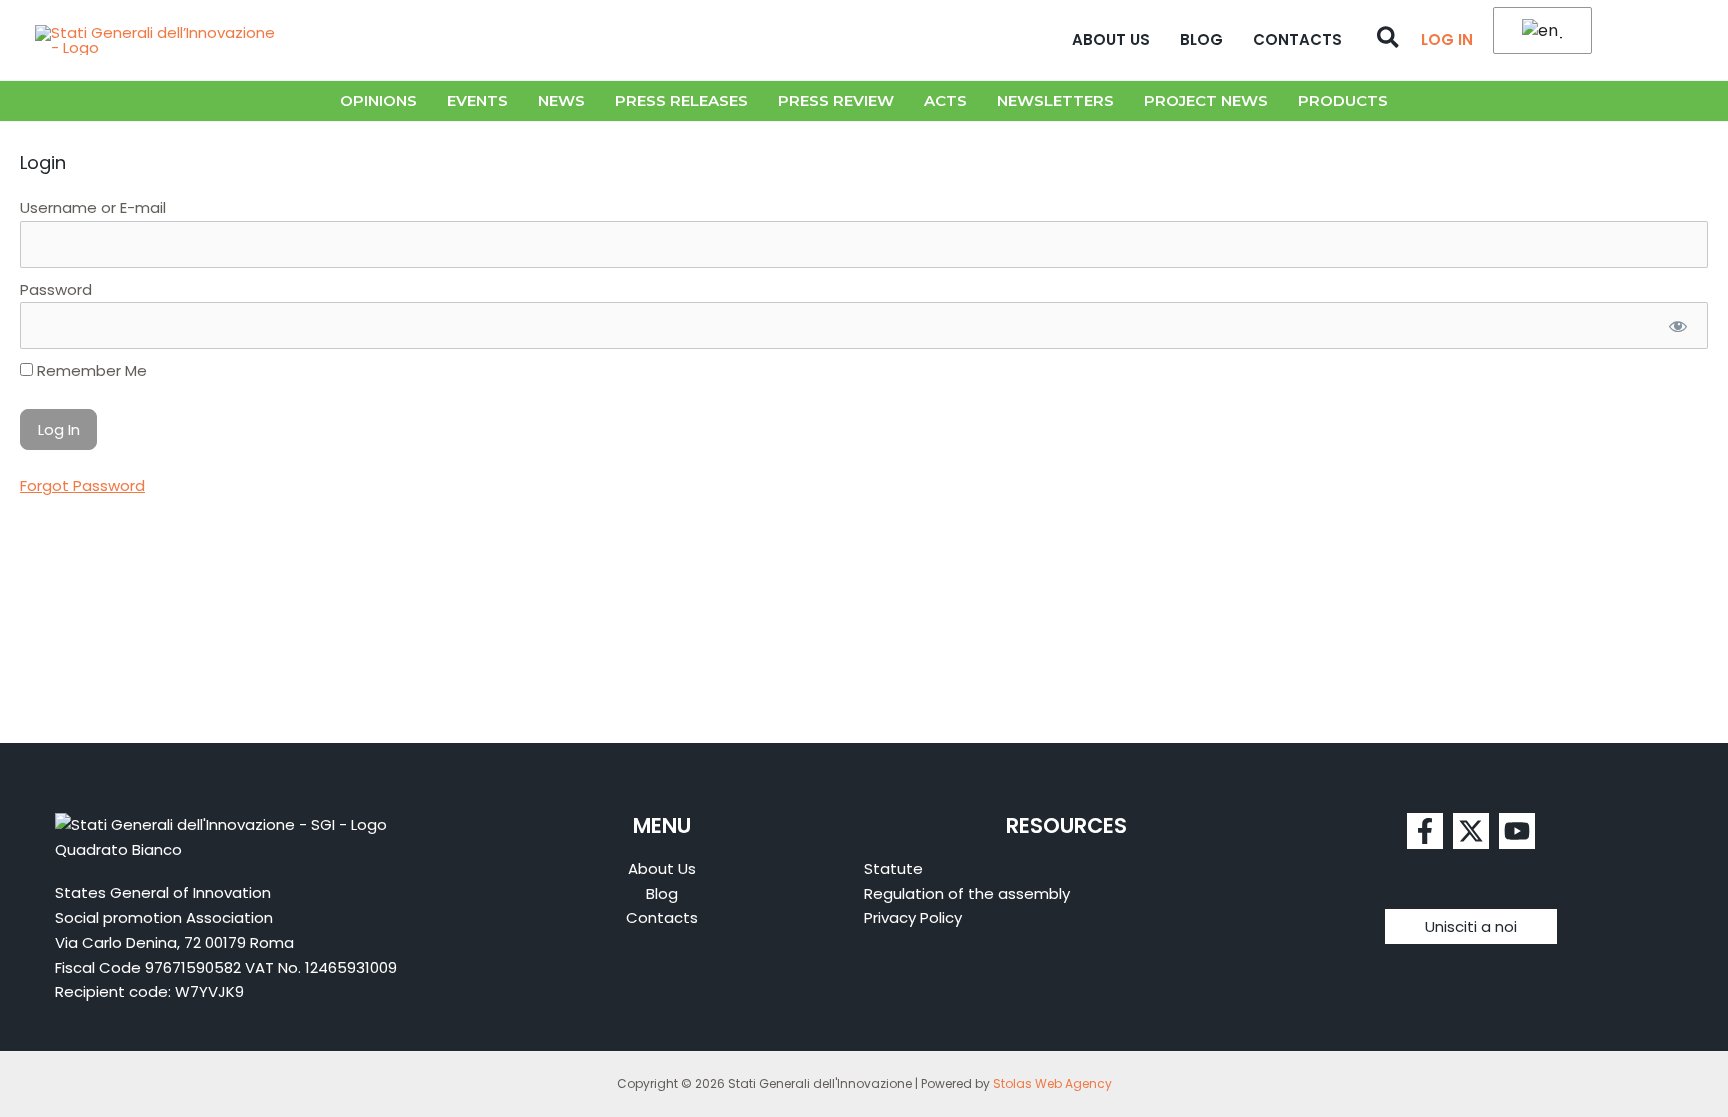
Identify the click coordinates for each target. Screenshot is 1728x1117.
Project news (1206, 100)
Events (477, 100)
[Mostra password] (1677, 325)
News (561, 100)
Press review (836, 100)
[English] (1539, 31)
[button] (1389, 40)
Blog (1201, 39)
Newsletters (1055, 100)
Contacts (1297, 39)
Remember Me (90, 370)
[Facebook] (1425, 831)
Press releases (681, 100)
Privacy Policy (913, 917)
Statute (893, 868)
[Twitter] (1471, 831)
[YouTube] (1517, 831)
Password (56, 289)
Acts (945, 100)
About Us (1111, 39)
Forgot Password (82, 485)
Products (1343, 100)
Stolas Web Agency (1052, 1083)
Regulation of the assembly (967, 893)
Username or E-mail (93, 207)
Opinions (378, 100)
